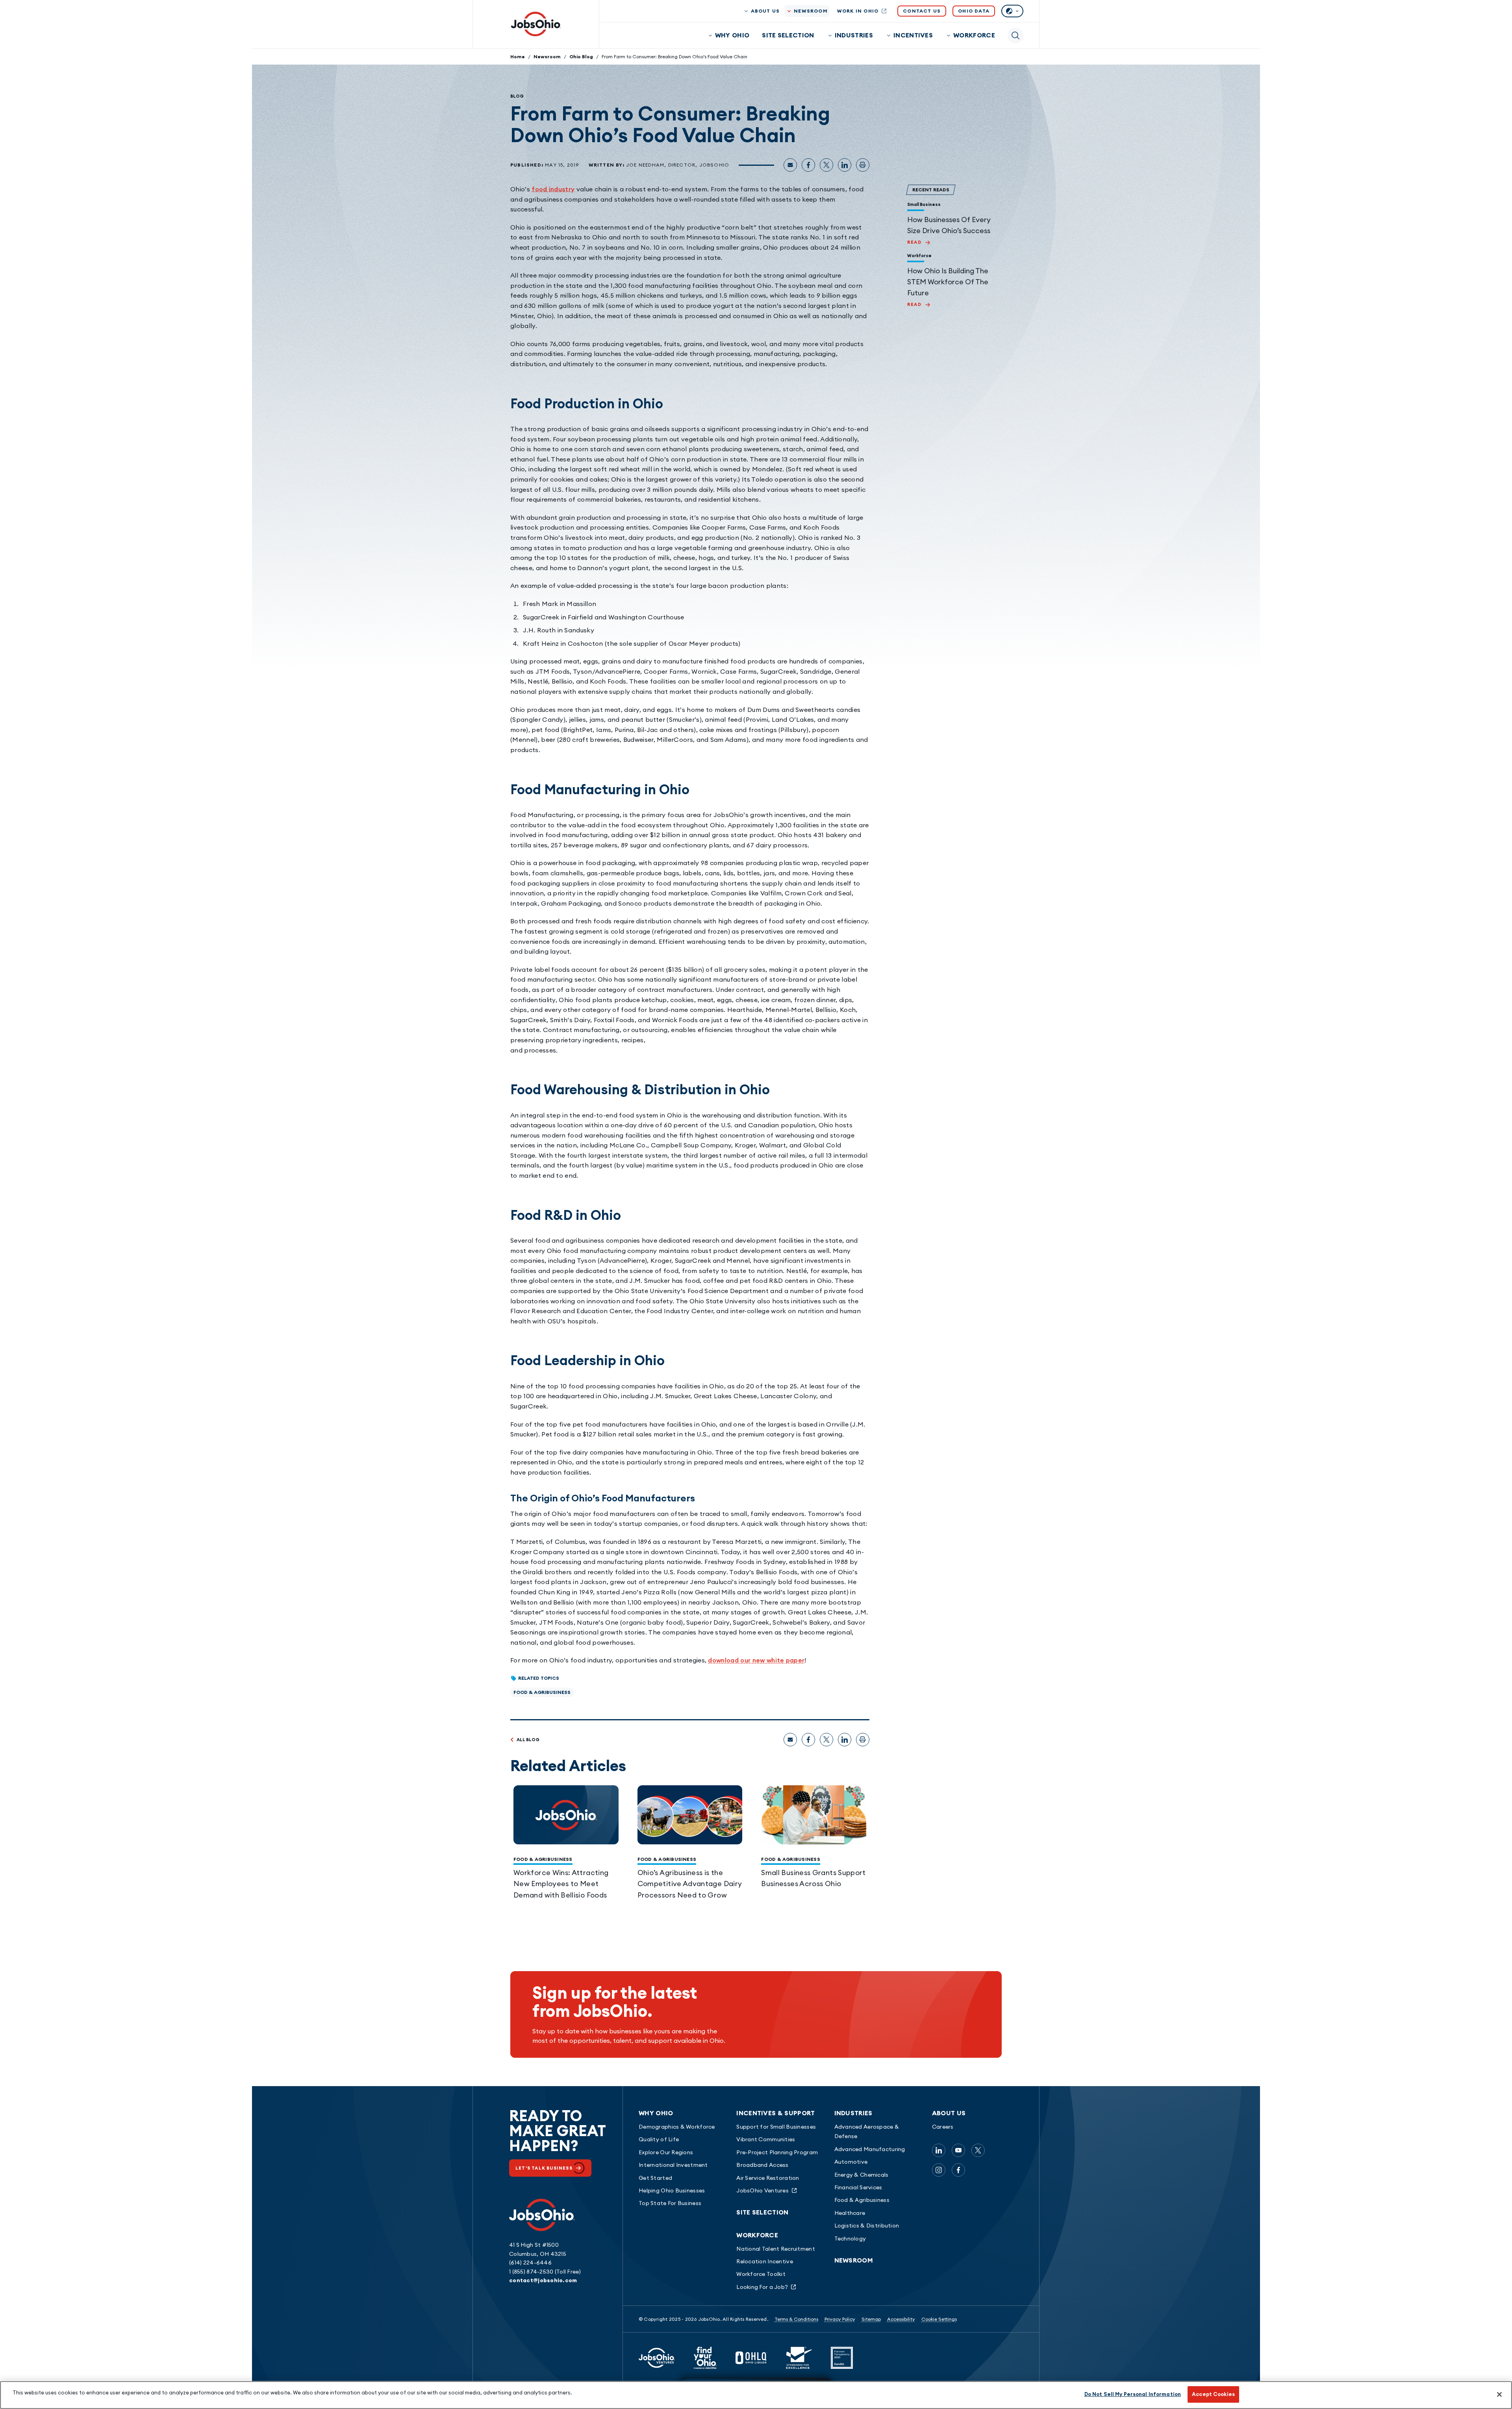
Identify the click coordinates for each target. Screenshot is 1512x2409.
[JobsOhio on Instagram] (939, 2170)
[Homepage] (536, 24)
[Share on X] (826, 165)
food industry (553, 189)
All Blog (528, 1740)
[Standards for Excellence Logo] (799, 2358)
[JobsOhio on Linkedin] (939, 2150)
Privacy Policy (840, 2319)
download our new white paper (756, 1660)
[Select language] (1012, 11)
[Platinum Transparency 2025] (842, 2358)
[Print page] (863, 165)
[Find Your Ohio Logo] (705, 2358)
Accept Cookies (1213, 2394)
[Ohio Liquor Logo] (751, 2358)
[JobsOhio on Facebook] (958, 2170)
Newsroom (547, 57)
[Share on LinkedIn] (845, 165)
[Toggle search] (1015, 35)
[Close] (1499, 2394)
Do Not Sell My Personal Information (1133, 2394)
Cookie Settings (939, 2319)
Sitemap (871, 2319)
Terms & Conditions (796, 2319)
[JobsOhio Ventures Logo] (657, 2358)
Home (518, 57)
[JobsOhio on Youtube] (958, 2150)
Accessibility (901, 2319)
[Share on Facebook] (808, 165)
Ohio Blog (581, 57)
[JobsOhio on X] (978, 2150)
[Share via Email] (790, 165)
